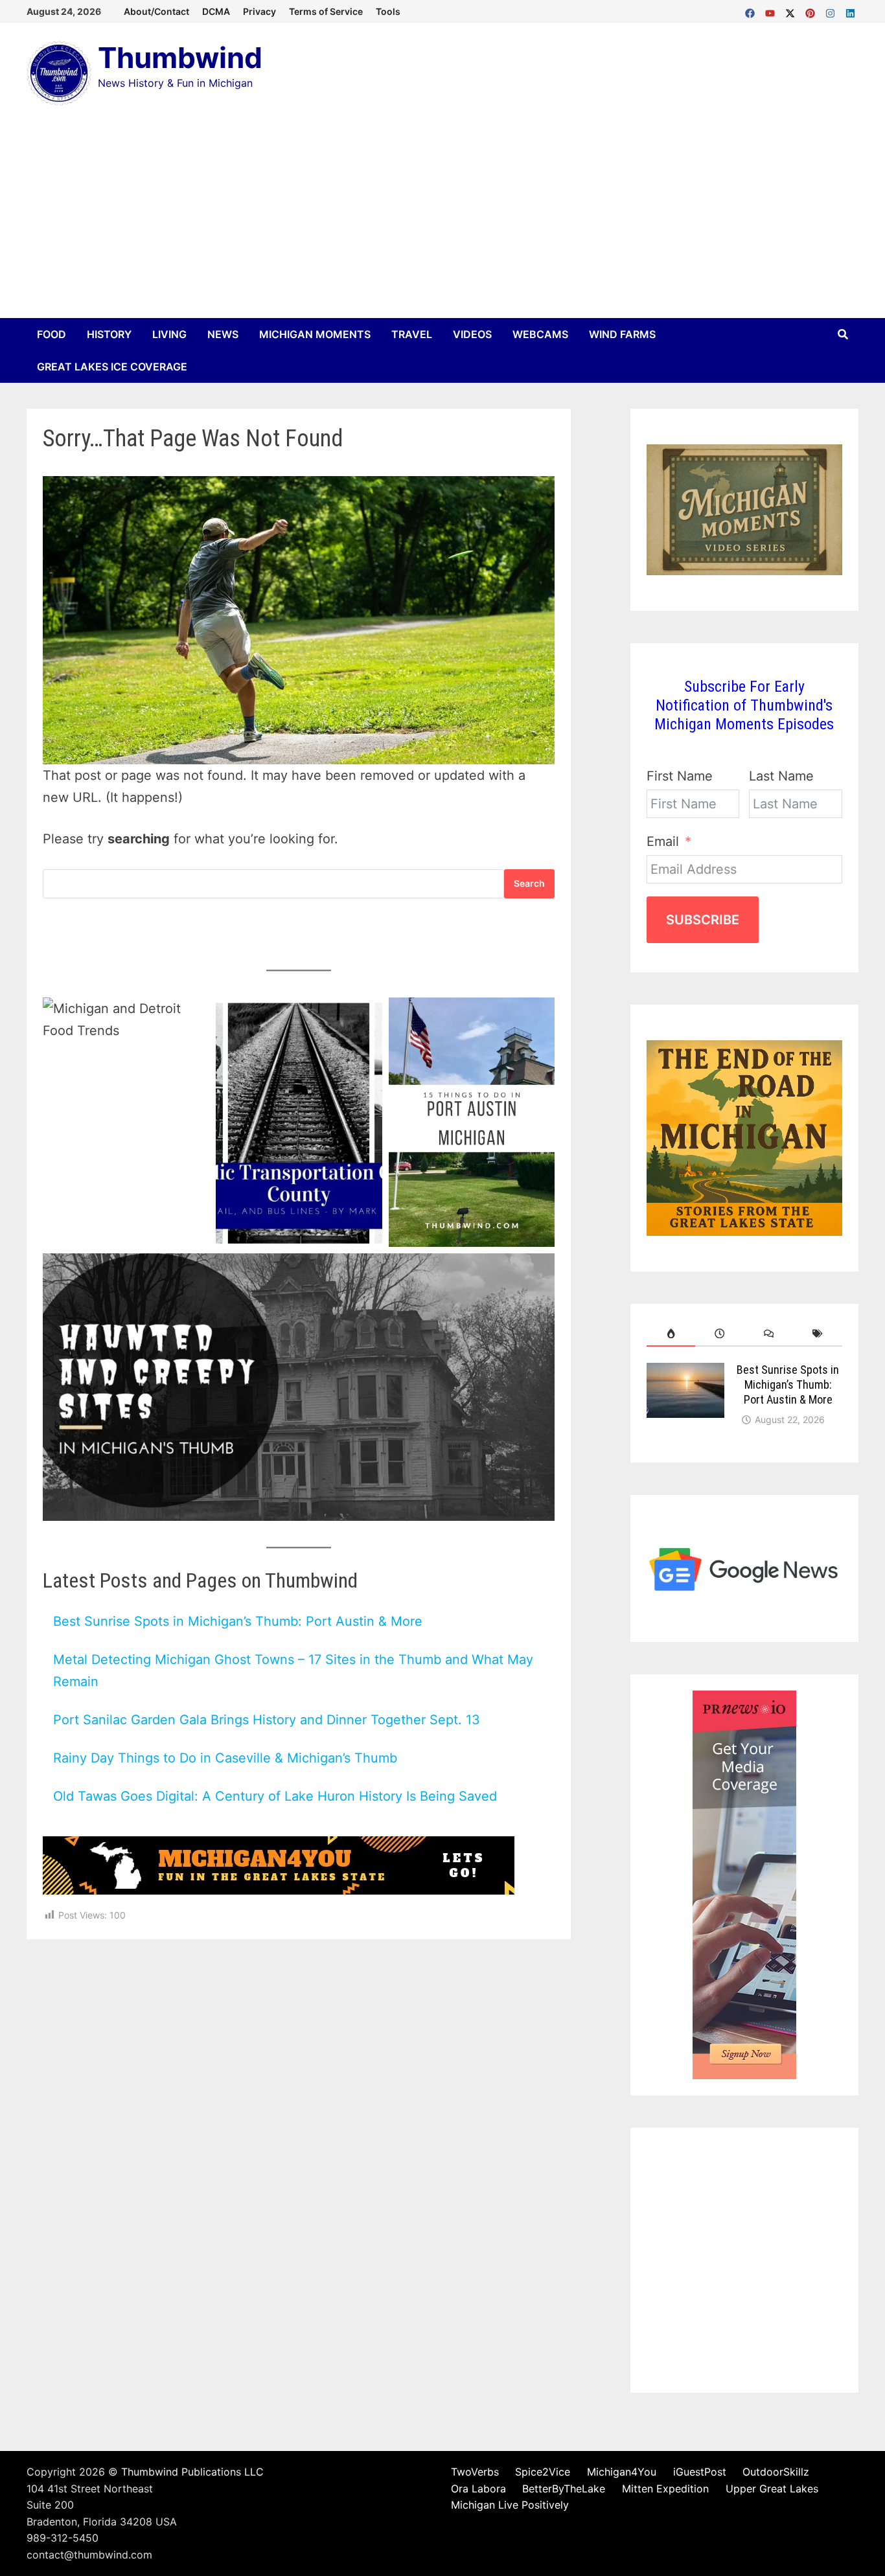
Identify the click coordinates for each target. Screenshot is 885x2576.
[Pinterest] (812, 10)
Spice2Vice (543, 2472)
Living (169, 334)
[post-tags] (818, 1334)
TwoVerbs (475, 2472)
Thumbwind (180, 58)
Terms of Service (326, 11)
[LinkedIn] (850, 10)
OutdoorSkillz (776, 2472)
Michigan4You (622, 2472)
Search (529, 883)
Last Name (781, 776)
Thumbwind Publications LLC (192, 2472)
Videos (472, 334)
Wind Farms (622, 334)
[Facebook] (752, 10)
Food (52, 334)
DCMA (216, 11)
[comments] (769, 1334)
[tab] (671, 1334)
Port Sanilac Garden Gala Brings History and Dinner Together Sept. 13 (267, 1720)
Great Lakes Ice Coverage (112, 367)
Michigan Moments (315, 334)
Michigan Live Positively (510, 2505)
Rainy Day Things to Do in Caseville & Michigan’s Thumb (225, 1758)
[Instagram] (832, 10)
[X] (792, 10)
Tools (388, 11)
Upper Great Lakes (772, 2489)
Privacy (259, 11)
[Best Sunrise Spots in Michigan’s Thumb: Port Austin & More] (685, 1373)
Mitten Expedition (665, 2489)
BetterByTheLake (564, 2489)
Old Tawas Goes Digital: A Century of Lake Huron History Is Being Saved (275, 1796)
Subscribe (703, 920)
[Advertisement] (442, 221)
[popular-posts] (671, 1334)
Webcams (540, 334)
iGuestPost (700, 2472)
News (223, 334)
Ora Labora (478, 2489)
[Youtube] (772, 10)
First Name (680, 776)
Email (663, 841)
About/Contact (156, 11)
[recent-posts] (720, 1334)
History (109, 334)
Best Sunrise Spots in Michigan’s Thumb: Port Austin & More (238, 1621)
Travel (412, 334)
